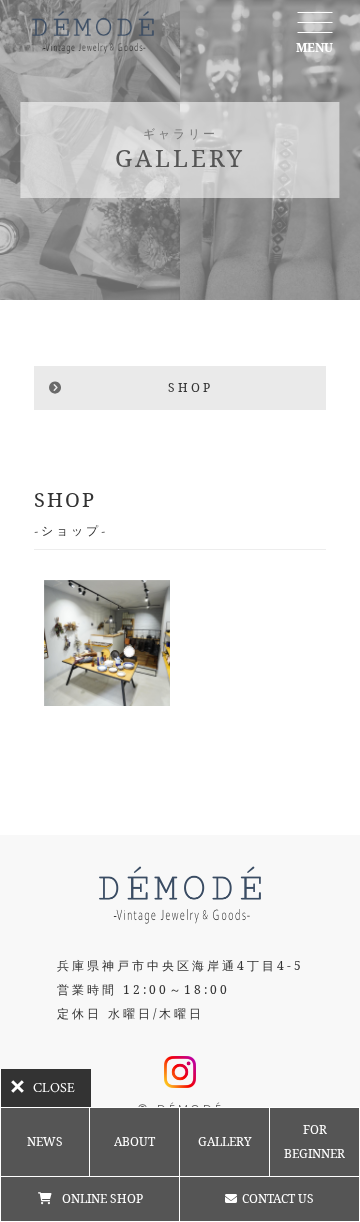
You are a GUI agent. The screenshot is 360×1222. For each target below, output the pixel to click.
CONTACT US (278, 1198)
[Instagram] (180, 1075)
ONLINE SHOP (102, 1198)
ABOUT (134, 1141)
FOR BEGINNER (314, 1141)
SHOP (190, 387)
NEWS (45, 1141)
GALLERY (225, 1141)
